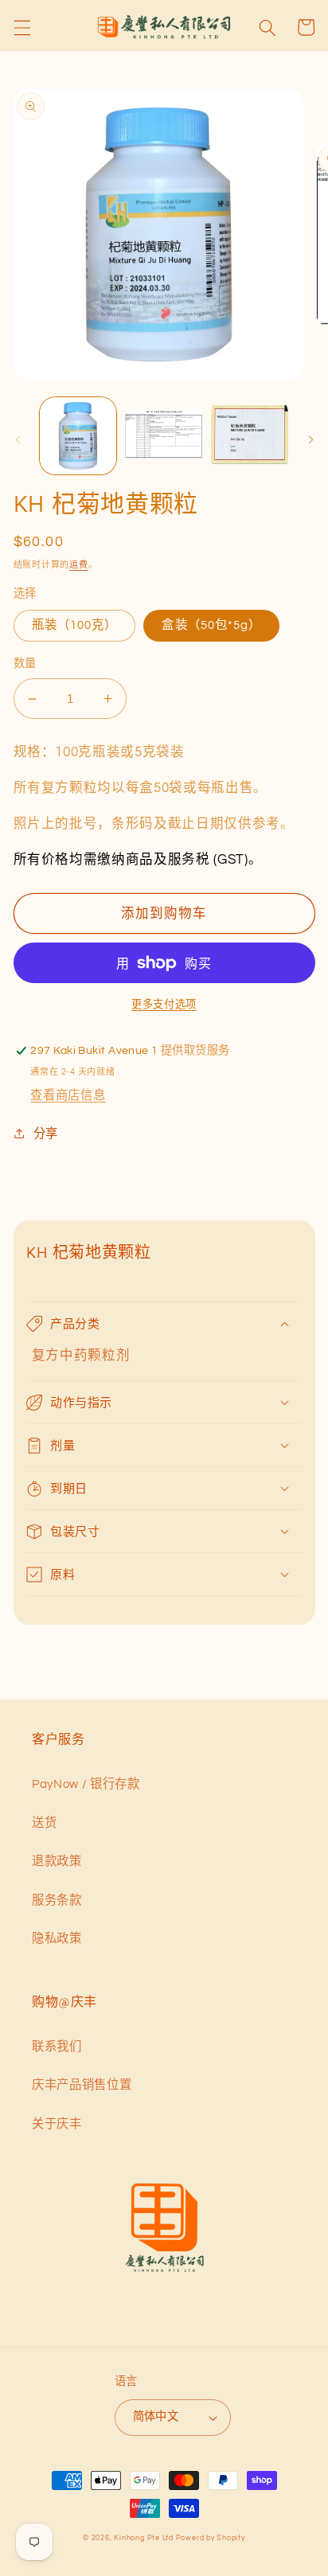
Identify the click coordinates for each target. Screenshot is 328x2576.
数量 (25, 664)
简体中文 (156, 2416)
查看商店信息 (68, 1095)
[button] (21, 27)
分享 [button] (46, 1134)
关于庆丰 (57, 2124)
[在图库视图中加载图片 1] (78, 436)
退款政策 (57, 1861)
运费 (79, 565)
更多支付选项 (164, 1005)
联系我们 (57, 2047)
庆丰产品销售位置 (82, 2085)
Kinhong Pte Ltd (144, 2538)
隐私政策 (57, 1938)
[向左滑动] (18, 440)
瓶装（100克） (75, 625)
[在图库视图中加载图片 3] (250, 436)
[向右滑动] (310, 440)
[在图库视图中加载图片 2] (164, 436)
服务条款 (57, 1900)
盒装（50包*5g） (211, 625)
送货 (44, 1823)
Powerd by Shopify (211, 2538)
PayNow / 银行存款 (86, 1784)
